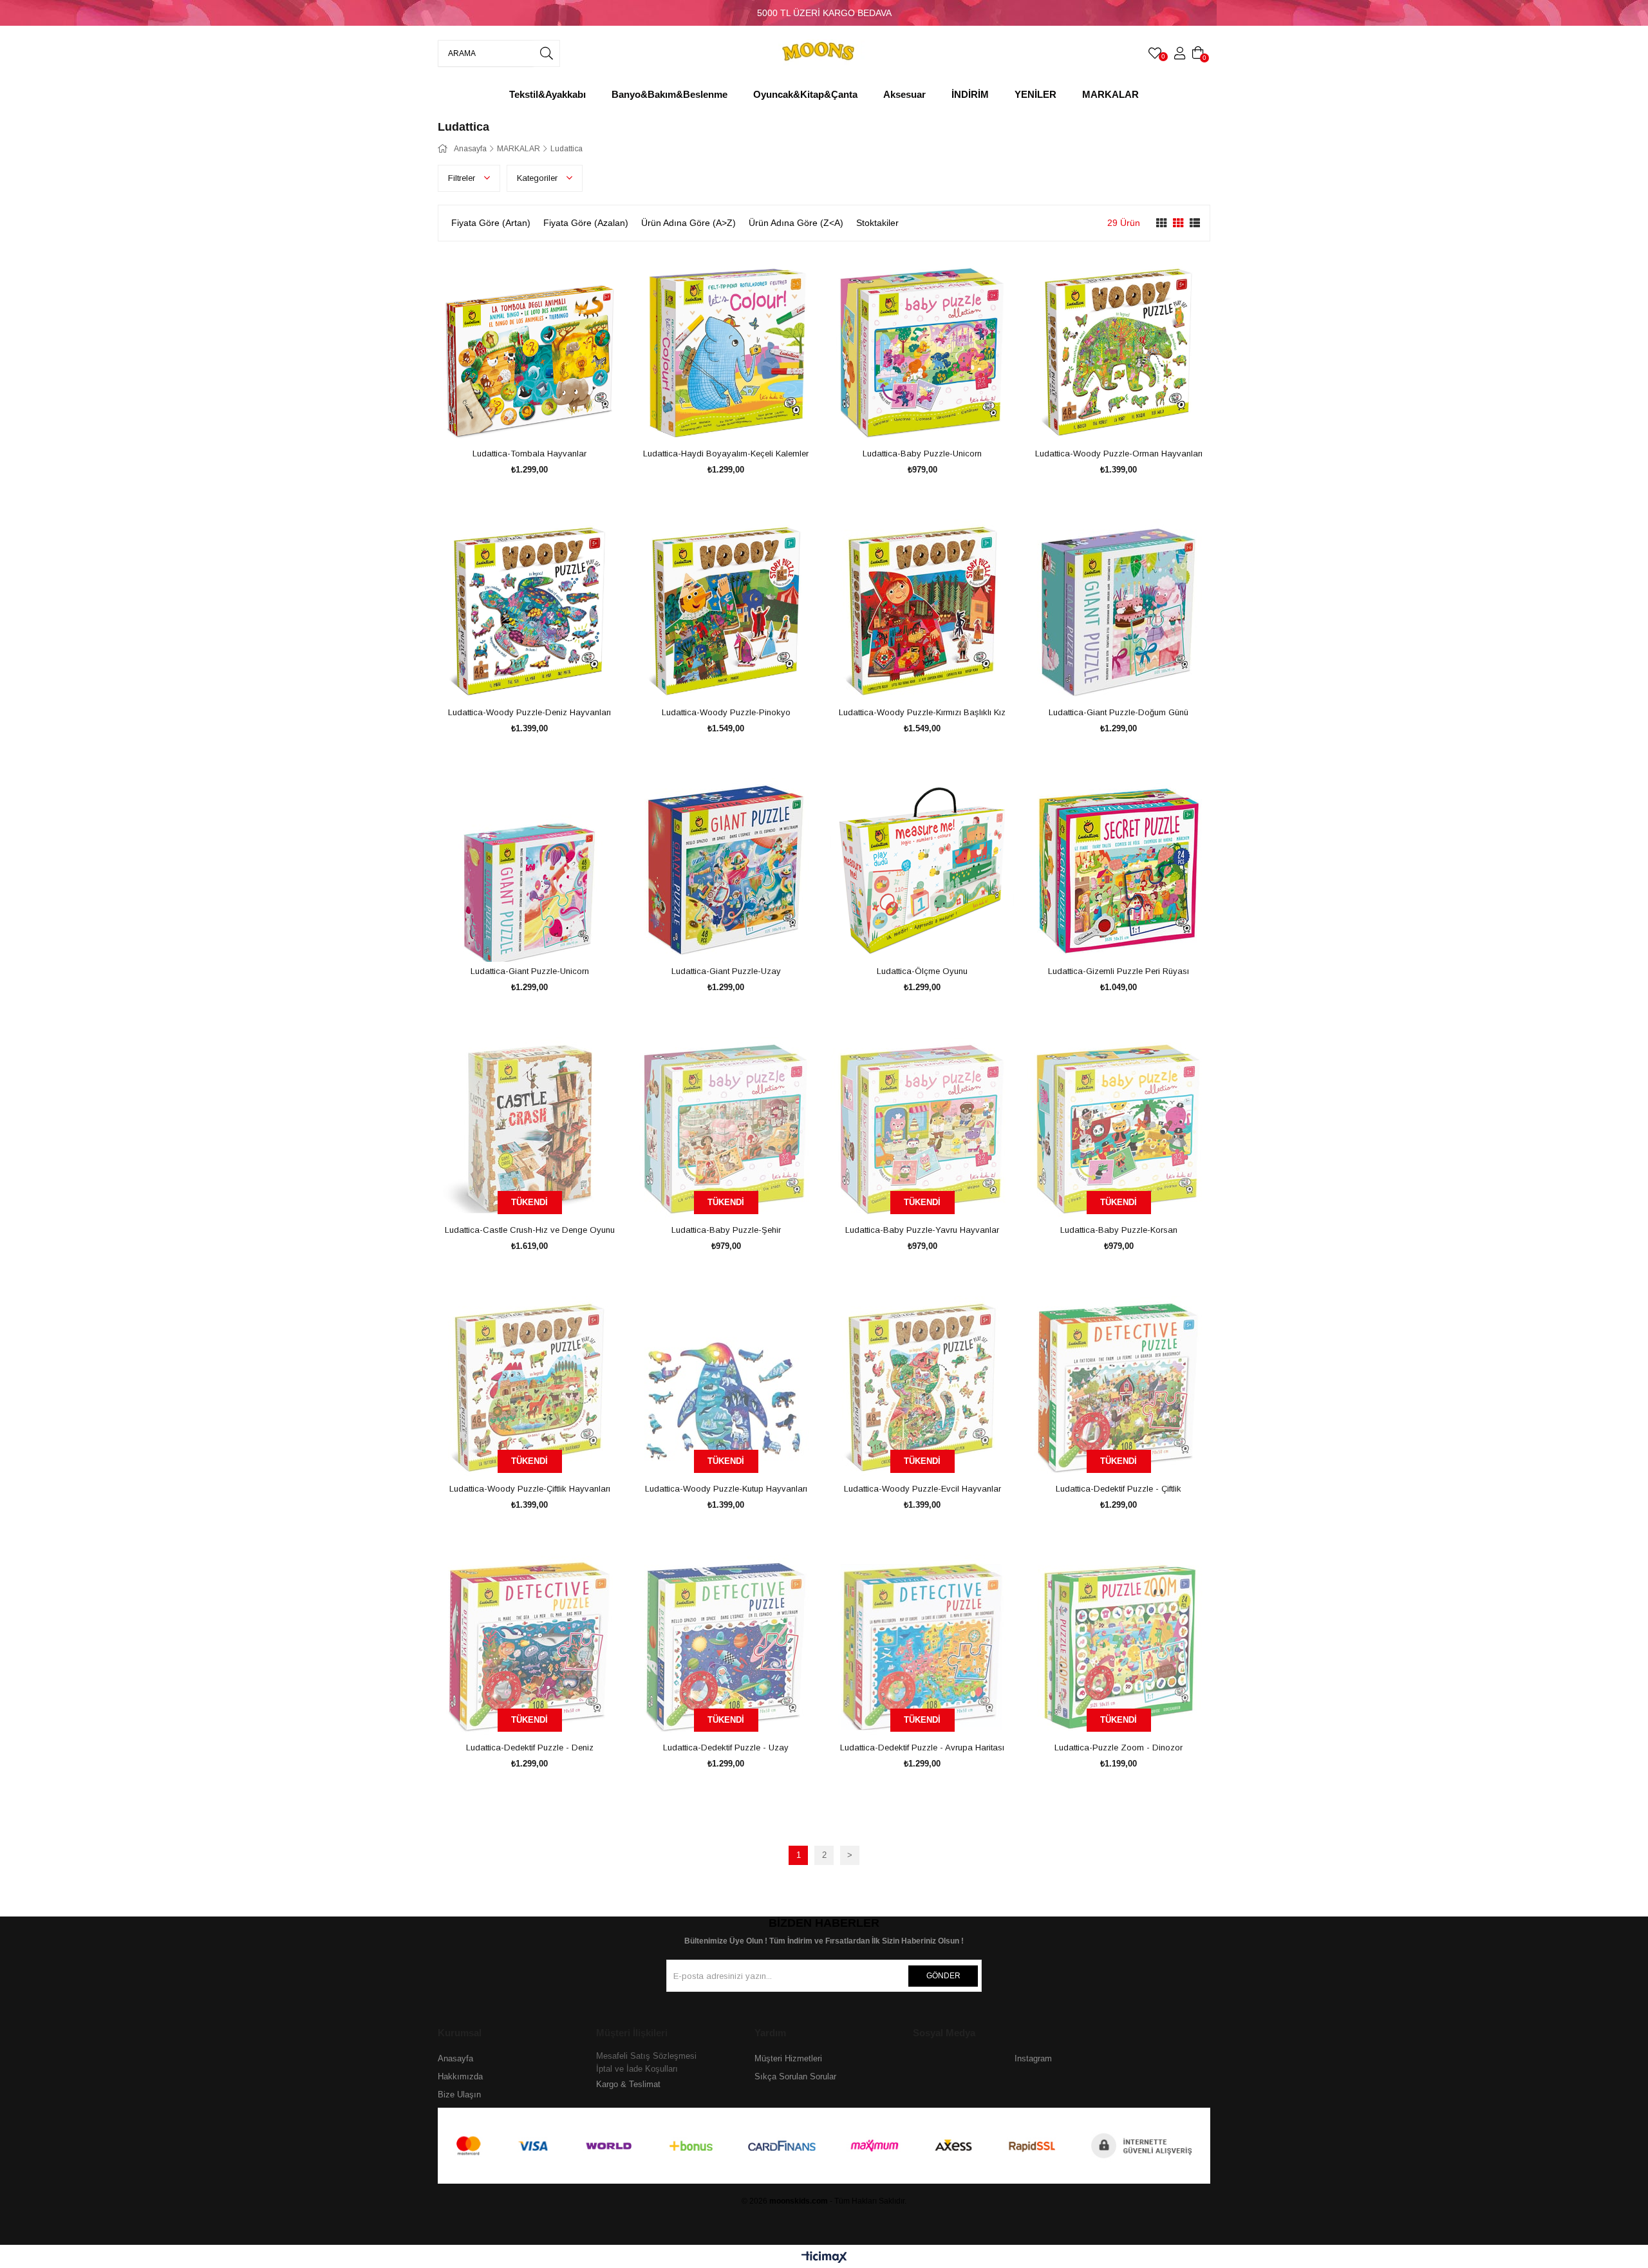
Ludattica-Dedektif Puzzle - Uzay (726, 1748)
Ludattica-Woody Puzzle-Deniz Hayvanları (529, 712)
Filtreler (463, 178)
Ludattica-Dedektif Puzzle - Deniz (530, 1748)
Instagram (1033, 2058)
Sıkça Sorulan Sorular (795, 2076)
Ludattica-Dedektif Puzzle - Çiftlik (1119, 1489)
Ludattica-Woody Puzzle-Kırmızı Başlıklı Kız (922, 712)
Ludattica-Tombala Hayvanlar (529, 454)
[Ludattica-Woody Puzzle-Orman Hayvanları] (1119, 352)
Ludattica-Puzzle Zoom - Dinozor (1119, 1748)
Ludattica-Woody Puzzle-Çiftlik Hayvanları (530, 1489)
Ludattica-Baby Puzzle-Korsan (1119, 1230)
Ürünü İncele (544, 420)
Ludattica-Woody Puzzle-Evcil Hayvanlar (922, 1489)
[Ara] (547, 53)
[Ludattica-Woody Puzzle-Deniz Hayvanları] (529, 611)
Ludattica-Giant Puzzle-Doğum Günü (1119, 712)
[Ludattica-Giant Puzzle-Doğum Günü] (1119, 611)
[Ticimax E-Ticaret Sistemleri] (824, 2258)
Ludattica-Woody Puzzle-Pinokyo (726, 712)
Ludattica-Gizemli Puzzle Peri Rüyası (1119, 971)
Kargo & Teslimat (628, 2084)
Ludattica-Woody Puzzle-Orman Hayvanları (1119, 454)
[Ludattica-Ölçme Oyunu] (922, 870)
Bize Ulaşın (459, 2095)
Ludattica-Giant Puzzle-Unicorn (530, 971)
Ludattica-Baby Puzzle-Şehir (726, 1230)
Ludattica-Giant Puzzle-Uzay (726, 971)
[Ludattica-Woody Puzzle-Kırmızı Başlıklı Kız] (922, 611)
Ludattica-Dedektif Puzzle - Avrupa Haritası (922, 1748)
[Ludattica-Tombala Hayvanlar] (529, 352)
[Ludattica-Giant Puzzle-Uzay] (726, 870)
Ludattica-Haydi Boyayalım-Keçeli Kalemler (726, 454)
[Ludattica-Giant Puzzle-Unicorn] (529, 870)
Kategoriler (538, 178)
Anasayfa (455, 2058)
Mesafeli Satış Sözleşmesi (646, 2056)
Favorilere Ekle (515, 420)
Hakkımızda (460, 2076)
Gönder (943, 1976)
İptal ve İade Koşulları (637, 2069)
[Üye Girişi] (1180, 53)
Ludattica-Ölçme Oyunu (922, 971)
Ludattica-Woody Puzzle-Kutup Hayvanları (726, 1489)
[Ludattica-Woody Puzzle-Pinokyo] (726, 611)
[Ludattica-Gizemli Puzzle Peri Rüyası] (1119, 870)
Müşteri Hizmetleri (788, 2058)
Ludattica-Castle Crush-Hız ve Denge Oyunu (530, 1230)
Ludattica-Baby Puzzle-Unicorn (922, 454)
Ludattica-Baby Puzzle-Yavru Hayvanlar (922, 1230)
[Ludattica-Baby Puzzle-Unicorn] (922, 352)
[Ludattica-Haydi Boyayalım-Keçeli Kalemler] (726, 352)
